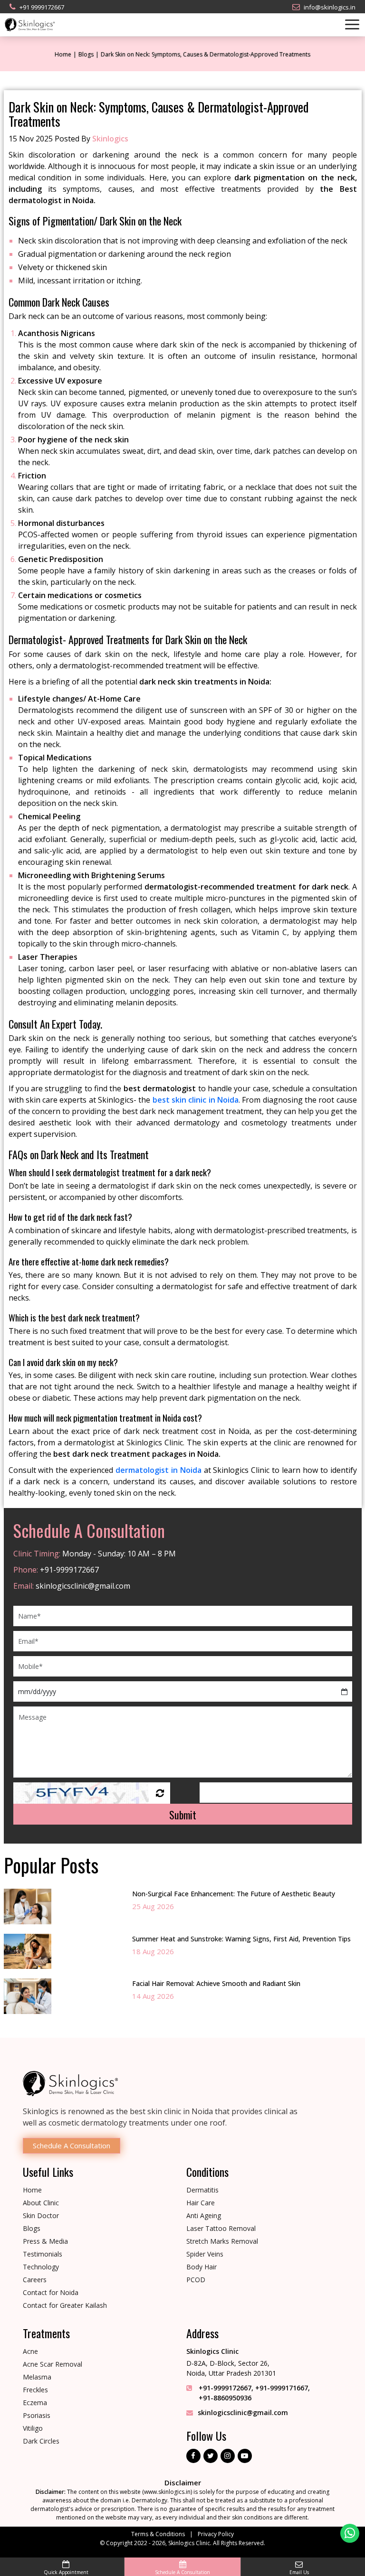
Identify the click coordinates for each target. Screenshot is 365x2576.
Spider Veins (205, 2254)
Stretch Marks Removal (222, 2241)
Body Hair (202, 2267)
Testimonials (43, 2254)
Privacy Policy (216, 2534)
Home (63, 54)
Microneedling (44, 875)
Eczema (35, 2403)
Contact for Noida (51, 2292)
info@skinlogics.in (330, 7)
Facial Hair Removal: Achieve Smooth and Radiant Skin (216, 1983)
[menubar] (335, 24)
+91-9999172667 (68, 1570)
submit (183, 1815)
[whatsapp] (350, 2533)
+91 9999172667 (42, 7)
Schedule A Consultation (72, 2145)
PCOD (196, 2280)
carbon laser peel (101, 968)
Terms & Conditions (158, 2534)
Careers (35, 2280)
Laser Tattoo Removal (221, 2228)
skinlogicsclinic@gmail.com (82, 1586)
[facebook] (193, 2456)
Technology (41, 2267)
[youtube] (245, 2456)
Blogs (86, 54)
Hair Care (201, 2203)
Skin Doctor (41, 2215)
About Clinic (41, 2203)
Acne (30, 2351)
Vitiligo (33, 2428)
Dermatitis (202, 2190)
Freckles (35, 2390)
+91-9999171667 (282, 2388)
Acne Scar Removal (53, 2364)
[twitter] (211, 2456)
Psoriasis (37, 2415)
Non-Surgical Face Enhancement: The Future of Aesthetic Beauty (234, 1894)
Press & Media (45, 2241)
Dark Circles (41, 2441)
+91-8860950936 (225, 2398)
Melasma (37, 2377)
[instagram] (228, 2456)
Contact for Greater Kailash (65, 2305)
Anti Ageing (204, 2215)
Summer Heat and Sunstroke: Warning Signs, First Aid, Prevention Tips (241, 1939)
